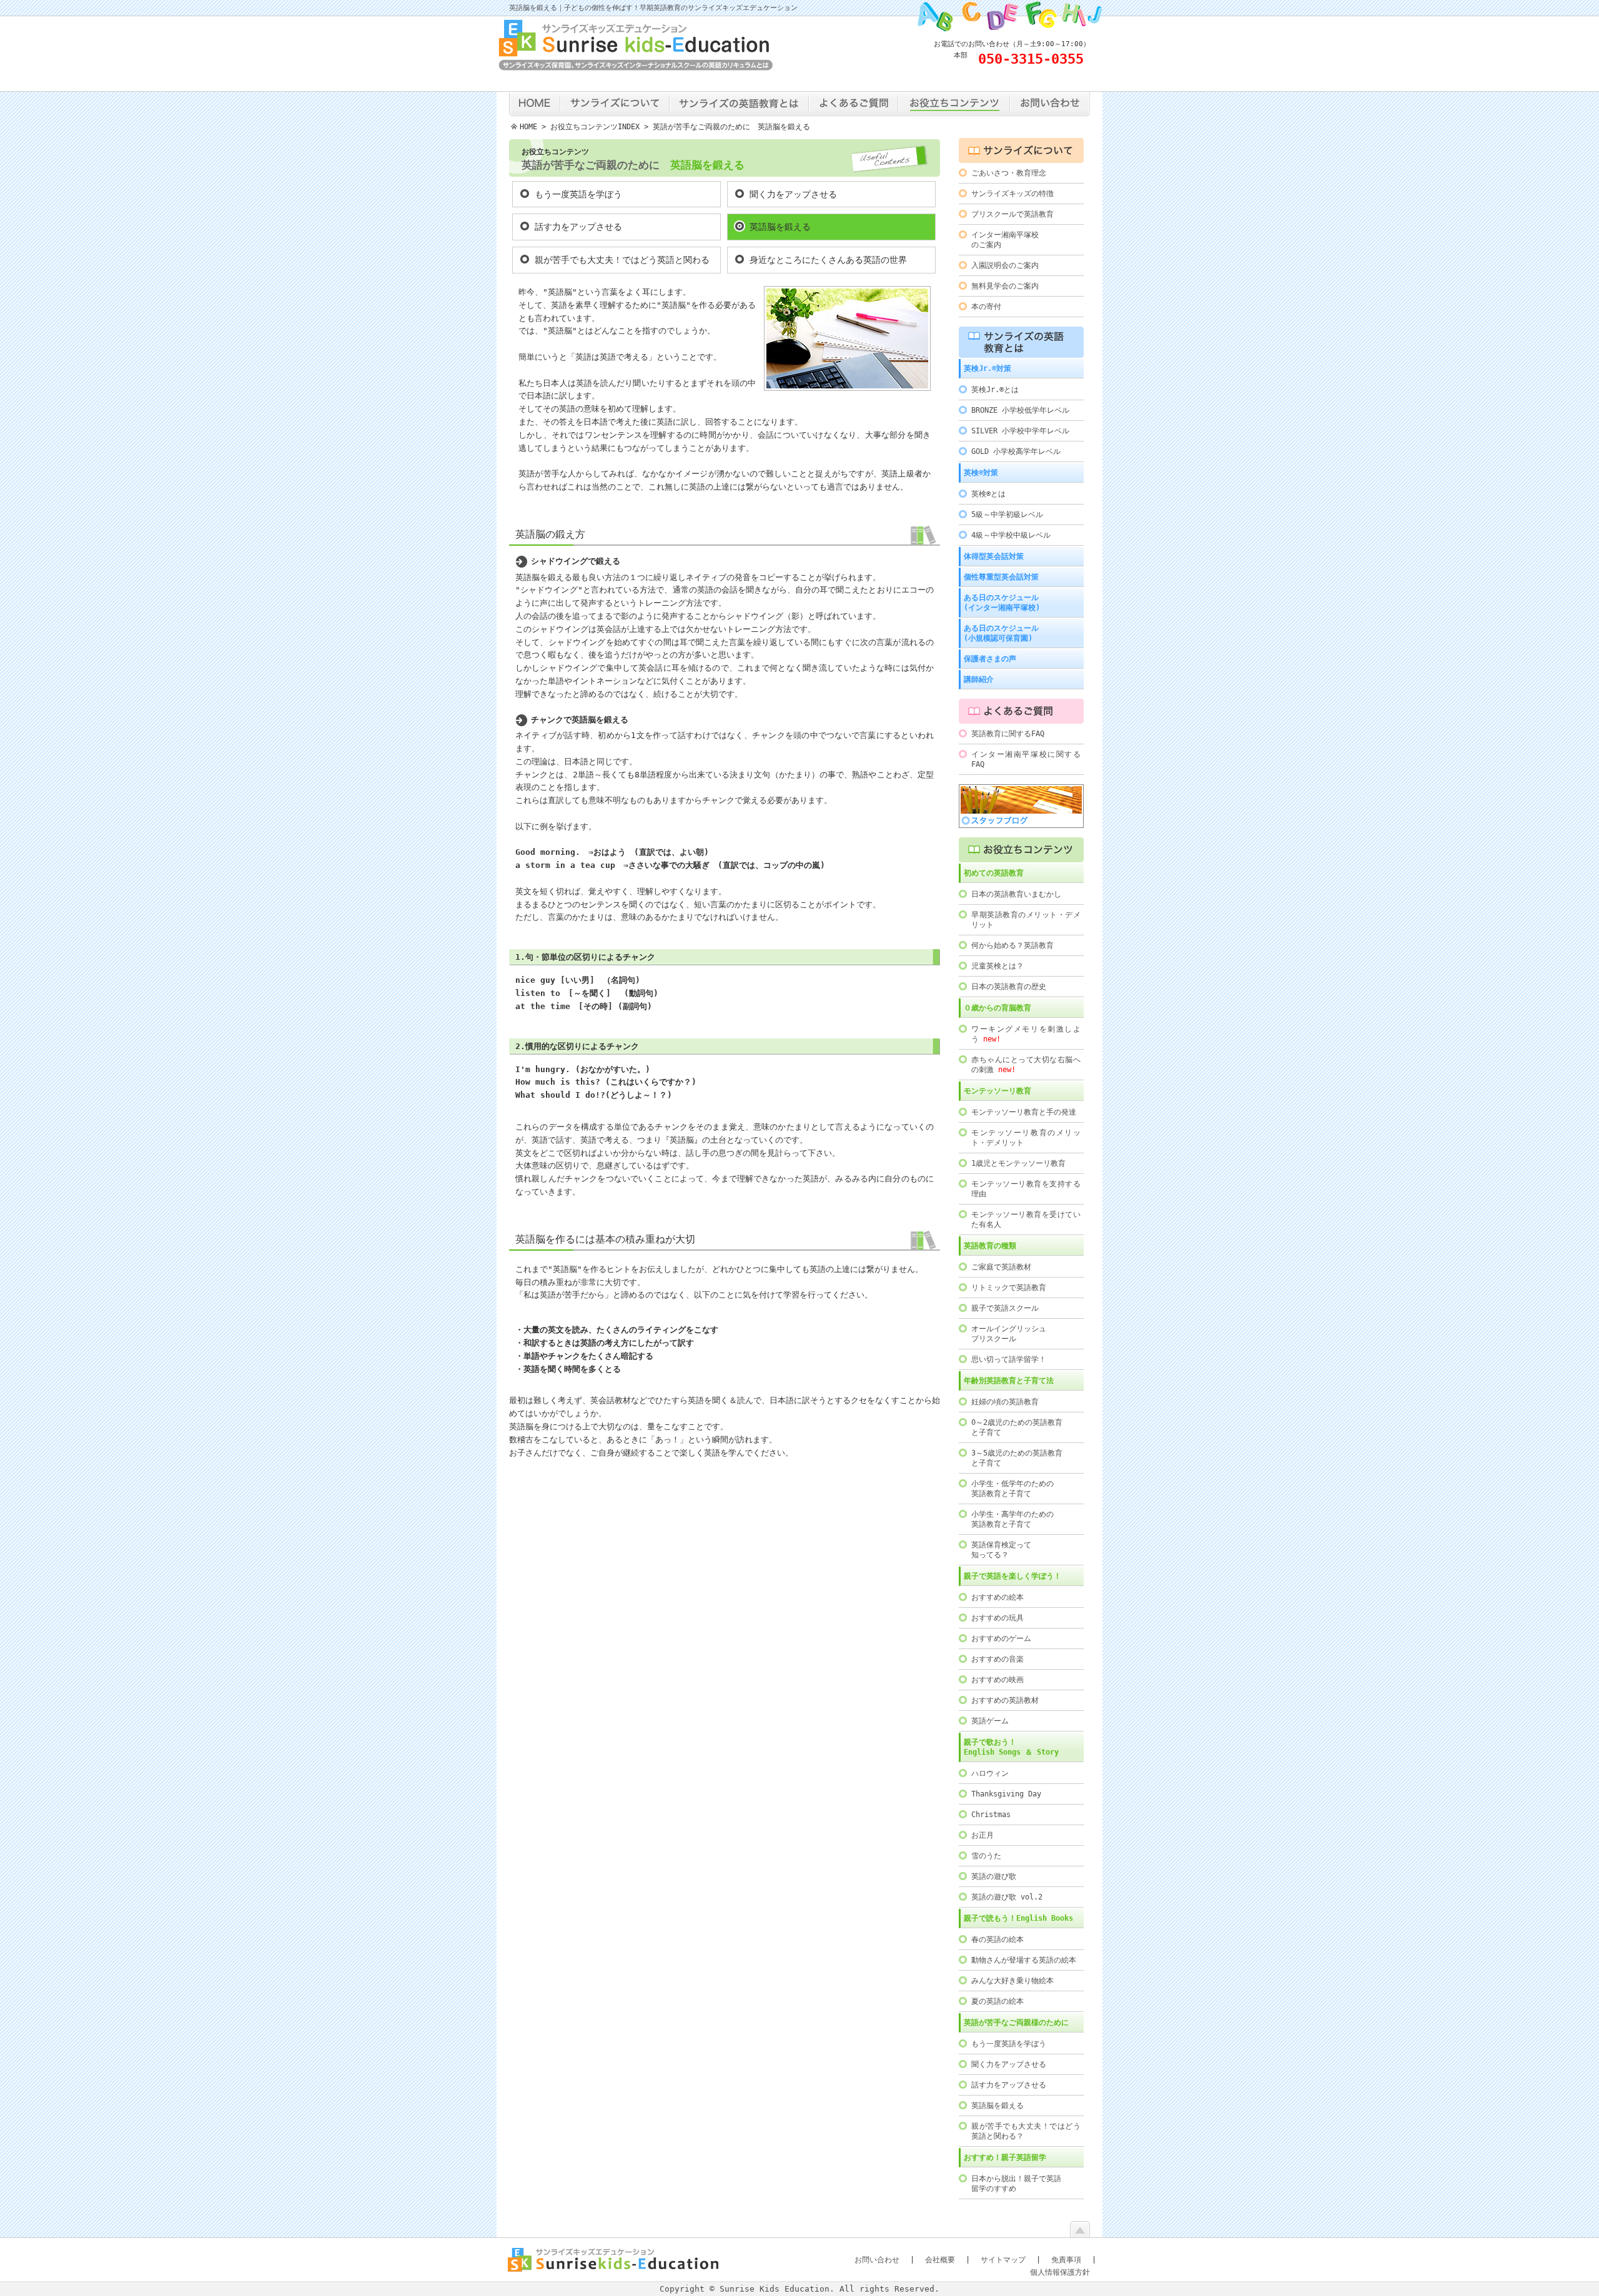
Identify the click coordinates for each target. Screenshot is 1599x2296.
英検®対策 (981, 473)
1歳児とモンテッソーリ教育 (1018, 1163)
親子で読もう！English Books (1018, 1918)
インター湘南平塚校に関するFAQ (1026, 759)
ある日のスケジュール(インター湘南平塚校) (1002, 603)
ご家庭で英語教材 (1001, 1267)
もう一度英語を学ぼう (578, 194)
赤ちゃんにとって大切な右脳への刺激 (1026, 1065)
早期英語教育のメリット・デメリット (1026, 920)
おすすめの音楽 (998, 1659)
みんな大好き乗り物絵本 (1012, 1981)
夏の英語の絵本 (998, 2001)
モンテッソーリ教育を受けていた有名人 (1026, 1219)
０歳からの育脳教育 (998, 1008)
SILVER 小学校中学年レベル (1020, 431)
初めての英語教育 (994, 873)
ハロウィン (990, 1773)
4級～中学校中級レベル (1011, 535)
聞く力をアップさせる (793, 194)
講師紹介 (979, 679)
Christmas (991, 1815)
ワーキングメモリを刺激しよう (1026, 1034)
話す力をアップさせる (578, 227)
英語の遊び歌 (994, 1876)
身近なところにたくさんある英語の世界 (828, 260)
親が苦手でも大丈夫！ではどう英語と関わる (622, 260)
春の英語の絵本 (998, 1939)
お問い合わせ (877, 2260)
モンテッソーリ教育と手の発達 (1024, 1112)
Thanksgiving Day (1006, 1794)
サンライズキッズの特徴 (1012, 194)
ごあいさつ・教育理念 (1009, 173)
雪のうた (986, 1856)
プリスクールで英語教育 (1012, 214)
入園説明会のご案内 (1005, 265)
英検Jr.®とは (995, 390)
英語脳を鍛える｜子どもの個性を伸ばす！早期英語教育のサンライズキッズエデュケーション (653, 8)
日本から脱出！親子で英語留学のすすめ (1016, 2184)
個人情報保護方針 (1060, 2272)
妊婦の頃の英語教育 (1005, 1402)
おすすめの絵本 (998, 1597)
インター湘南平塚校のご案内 (1005, 240)
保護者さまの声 (990, 659)
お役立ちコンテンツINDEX (595, 127)
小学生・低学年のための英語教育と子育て (1012, 1489)
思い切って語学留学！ (1009, 1359)
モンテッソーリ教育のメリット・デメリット (1026, 1138)
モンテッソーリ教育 (998, 1091)
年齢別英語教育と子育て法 (1009, 1381)
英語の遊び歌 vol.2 (1007, 1897)
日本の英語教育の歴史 (1009, 987)
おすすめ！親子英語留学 (1005, 2157)
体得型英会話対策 (994, 556)
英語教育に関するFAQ (1008, 734)
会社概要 (940, 2260)
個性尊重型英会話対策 (1001, 577)
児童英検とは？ (998, 966)
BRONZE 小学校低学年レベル (1020, 410)
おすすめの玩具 (998, 1618)
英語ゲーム (990, 1721)
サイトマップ (1003, 2260)
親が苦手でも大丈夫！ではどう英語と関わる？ (1026, 2131)
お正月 (983, 1835)
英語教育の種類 (990, 1246)
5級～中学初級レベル (1007, 515)
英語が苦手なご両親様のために (1016, 2023)
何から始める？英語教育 (1012, 945)
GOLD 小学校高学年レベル (1016, 451)
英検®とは (988, 494)
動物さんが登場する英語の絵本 (1024, 1960)
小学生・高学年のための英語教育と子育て (1012, 1519)
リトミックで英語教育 (1009, 1288)
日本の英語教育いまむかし (1016, 894)
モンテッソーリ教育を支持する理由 (1026, 1189)
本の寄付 (986, 307)
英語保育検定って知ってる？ (1001, 1550)
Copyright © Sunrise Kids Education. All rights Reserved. (799, 2289)
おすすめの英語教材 (1005, 1700)
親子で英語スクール (1005, 1308)
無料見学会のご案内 (1005, 286)
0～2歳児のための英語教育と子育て (1017, 1427)
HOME (528, 127)
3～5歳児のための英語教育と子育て (1017, 1458)
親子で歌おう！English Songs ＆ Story (1011, 1747)
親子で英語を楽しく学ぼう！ (1012, 1576)
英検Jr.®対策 (988, 368)
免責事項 (1066, 2260)
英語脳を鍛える (780, 227)
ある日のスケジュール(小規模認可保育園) (1001, 633)
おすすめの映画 (998, 1680)
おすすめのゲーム (1001, 1638)
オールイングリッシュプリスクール (1009, 1334)
